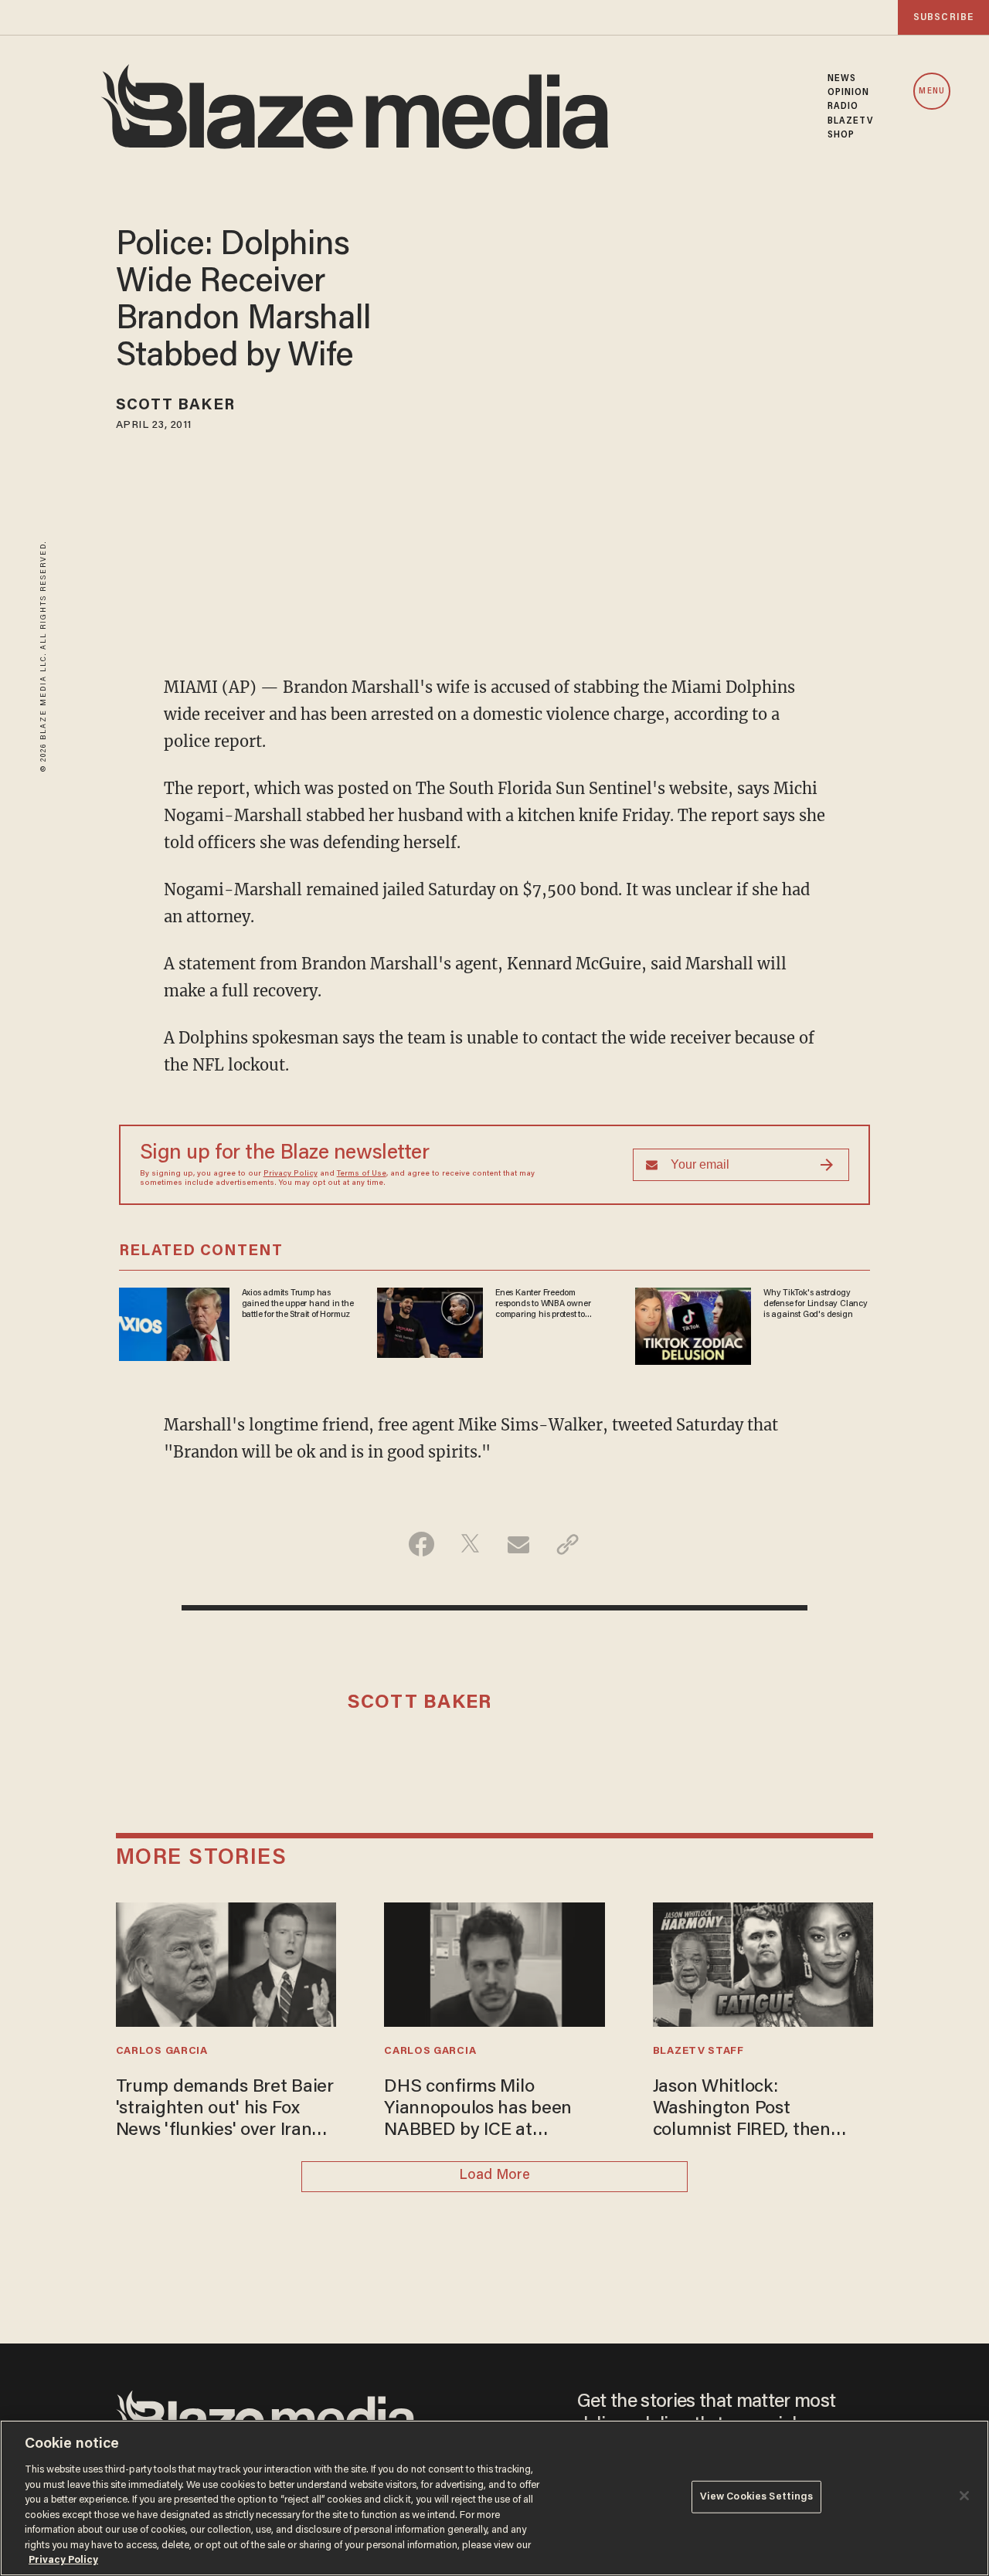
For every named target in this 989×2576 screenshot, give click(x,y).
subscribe (943, 17)
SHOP (841, 135)
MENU (931, 92)
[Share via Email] (519, 1544)
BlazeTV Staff (698, 2052)
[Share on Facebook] (421, 1544)
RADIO (843, 107)
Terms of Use (362, 1174)
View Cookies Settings (757, 2497)
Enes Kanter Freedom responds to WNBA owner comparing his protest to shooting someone (543, 1305)
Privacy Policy (291, 1174)
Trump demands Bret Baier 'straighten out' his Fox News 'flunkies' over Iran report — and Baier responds (225, 2111)
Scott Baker (175, 406)
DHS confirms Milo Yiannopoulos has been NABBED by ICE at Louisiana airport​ (478, 2111)
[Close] (964, 2496)
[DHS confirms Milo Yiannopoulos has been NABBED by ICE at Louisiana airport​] (494, 1962)
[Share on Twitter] (470, 1544)
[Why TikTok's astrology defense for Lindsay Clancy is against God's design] (693, 1324)
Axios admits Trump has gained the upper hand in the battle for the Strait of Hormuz (298, 1304)
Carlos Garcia (162, 2052)
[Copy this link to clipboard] (568, 1544)
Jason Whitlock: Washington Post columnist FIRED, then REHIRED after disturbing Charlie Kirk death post (755, 2111)
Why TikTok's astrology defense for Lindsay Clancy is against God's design (816, 1304)
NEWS (842, 79)
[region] (494, 2498)
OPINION (849, 93)
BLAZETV (851, 121)
